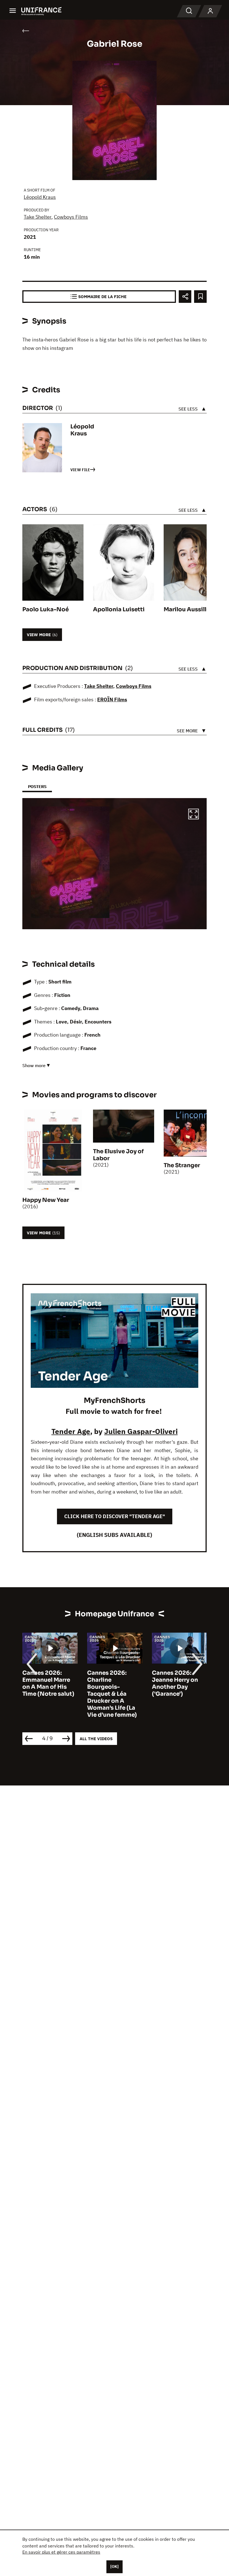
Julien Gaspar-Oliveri (141, 1431)
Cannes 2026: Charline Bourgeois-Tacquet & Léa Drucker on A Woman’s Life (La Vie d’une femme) (47, 1694)
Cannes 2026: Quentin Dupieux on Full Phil (176, 1680)
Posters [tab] (37, 786)
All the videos (96, 1739)
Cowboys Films (71, 217)
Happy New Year (46, 1200)
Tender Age (71, 1431)
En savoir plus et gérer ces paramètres (61, 2552)
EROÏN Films (112, 700)
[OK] (115, 2566)
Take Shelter (38, 217)
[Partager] (185, 297)
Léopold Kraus (40, 197)
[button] (194, 815)
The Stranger (182, 1165)
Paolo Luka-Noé (46, 609)
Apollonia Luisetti (119, 609)
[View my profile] (210, 11)
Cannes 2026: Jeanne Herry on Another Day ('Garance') (110, 1683)
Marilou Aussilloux (190, 609)
